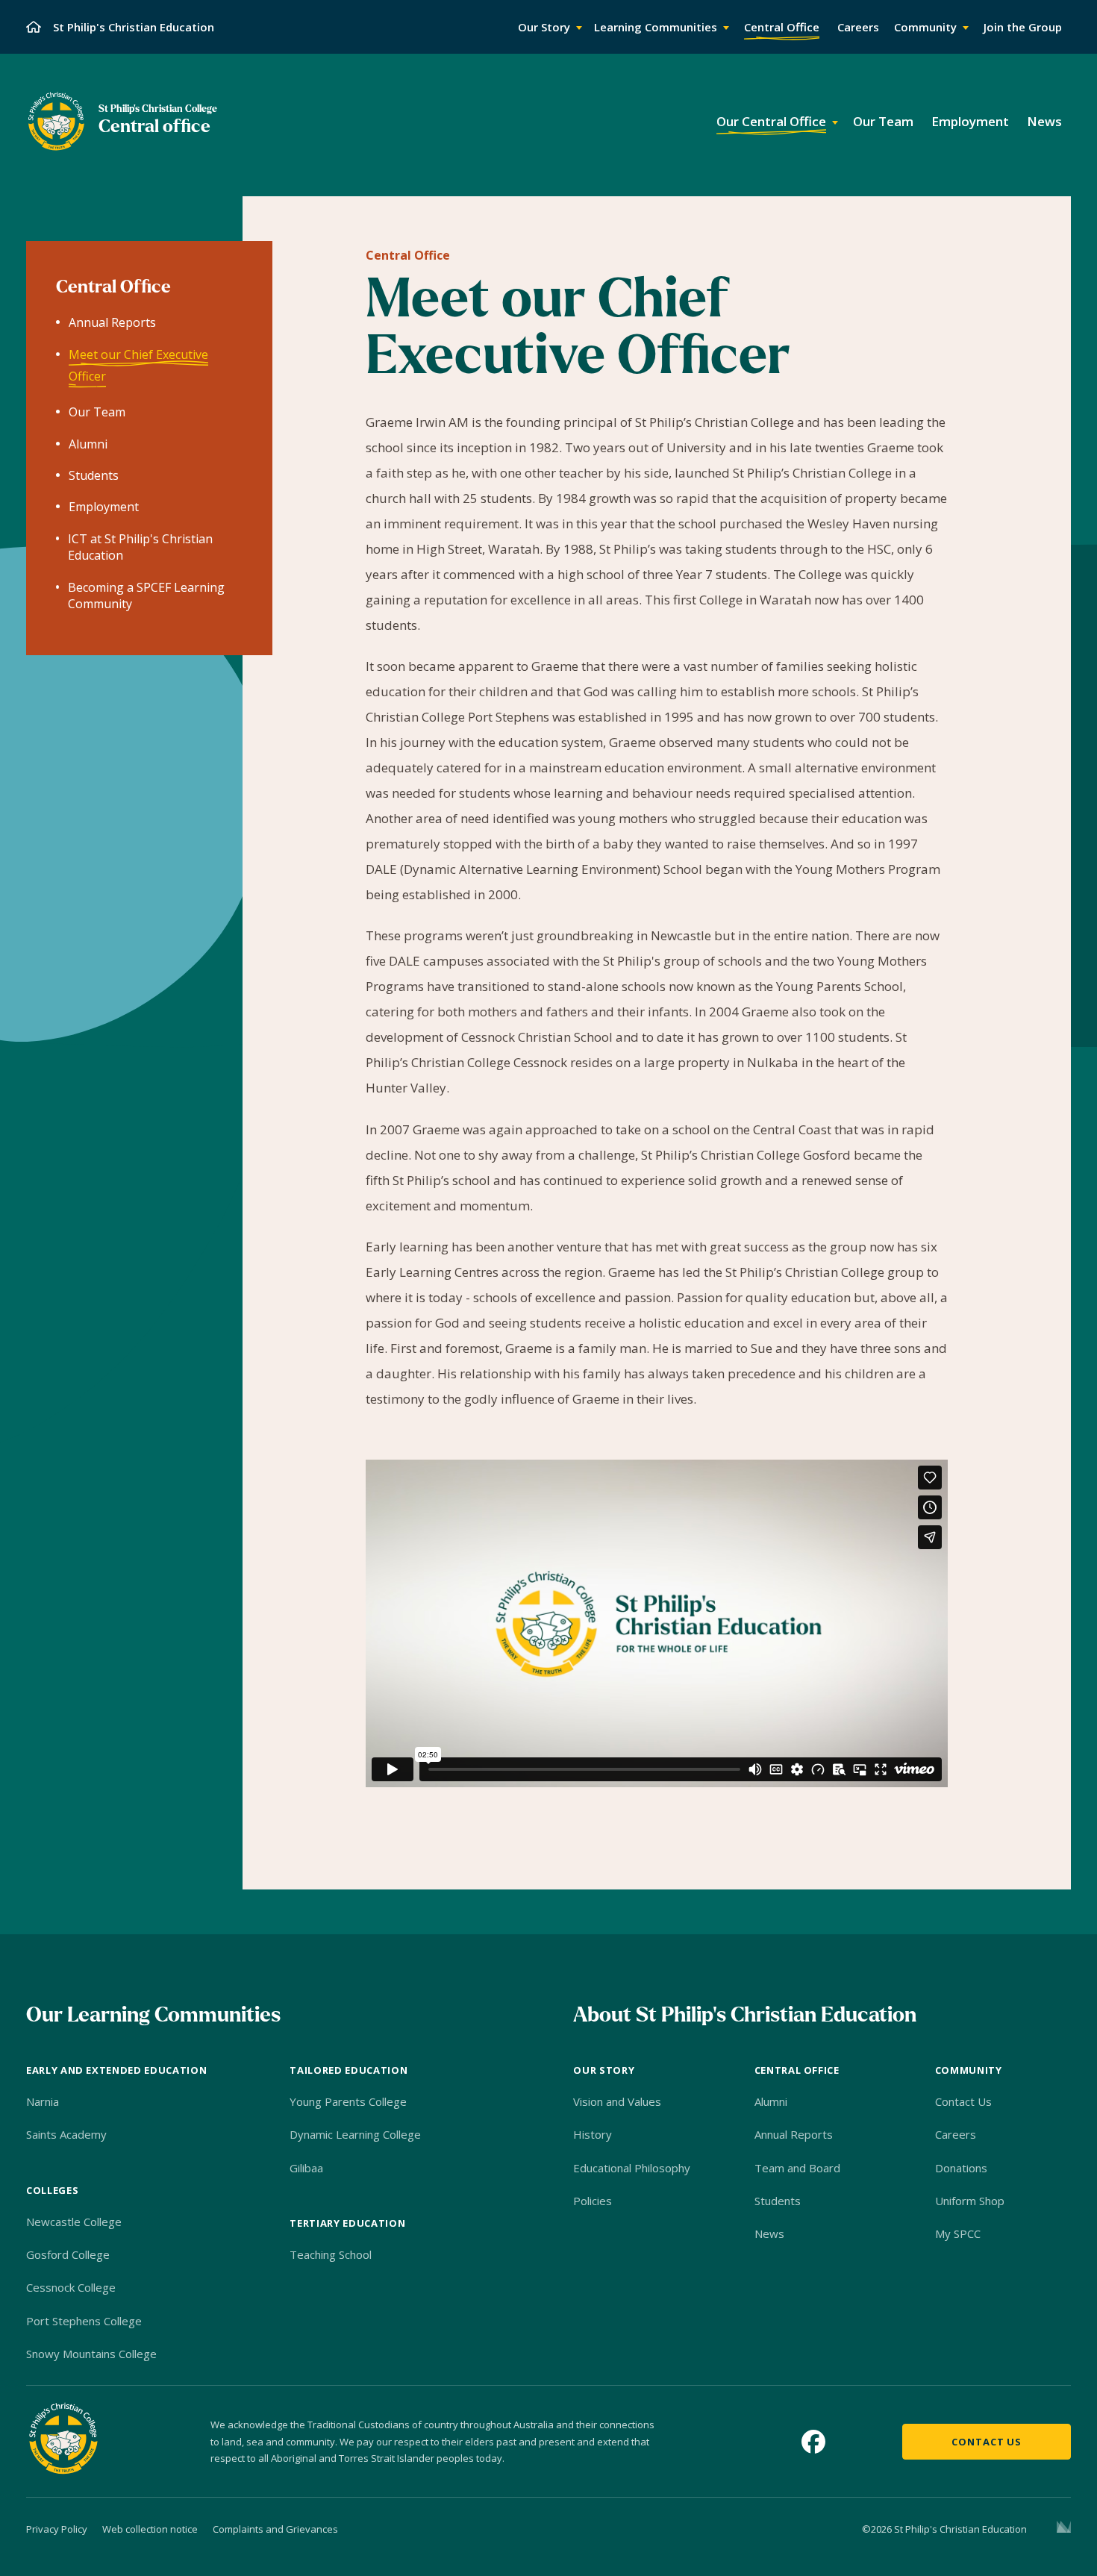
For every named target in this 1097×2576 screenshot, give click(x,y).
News (769, 2233)
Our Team (97, 413)
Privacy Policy (57, 2529)
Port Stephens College (84, 2321)
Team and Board (797, 2168)
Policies (593, 2201)
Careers (956, 2134)
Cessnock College (71, 2287)
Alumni (88, 444)
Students (94, 475)
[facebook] (813, 2442)
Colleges (52, 2190)
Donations (961, 2168)
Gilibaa (306, 2168)
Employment (104, 507)
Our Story (604, 2070)
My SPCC (958, 2233)
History (593, 2134)
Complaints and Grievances (275, 2529)
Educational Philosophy (632, 2168)
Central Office (408, 255)
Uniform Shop (970, 2201)
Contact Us (963, 2101)
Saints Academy (66, 2134)
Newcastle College (74, 2222)
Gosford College (68, 2254)
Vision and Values (617, 2101)
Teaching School (331, 2254)
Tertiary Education (347, 2223)
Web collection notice (150, 2529)
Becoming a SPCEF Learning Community (146, 595)
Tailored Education (349, 2070)
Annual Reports (112, 323)
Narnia (43, 2101)
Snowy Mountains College (91, 2354)
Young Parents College (348, 2101)
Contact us (987, 2442)
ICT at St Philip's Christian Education (140, 547)
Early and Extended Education (116, 2070)
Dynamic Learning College (355, 2134)
